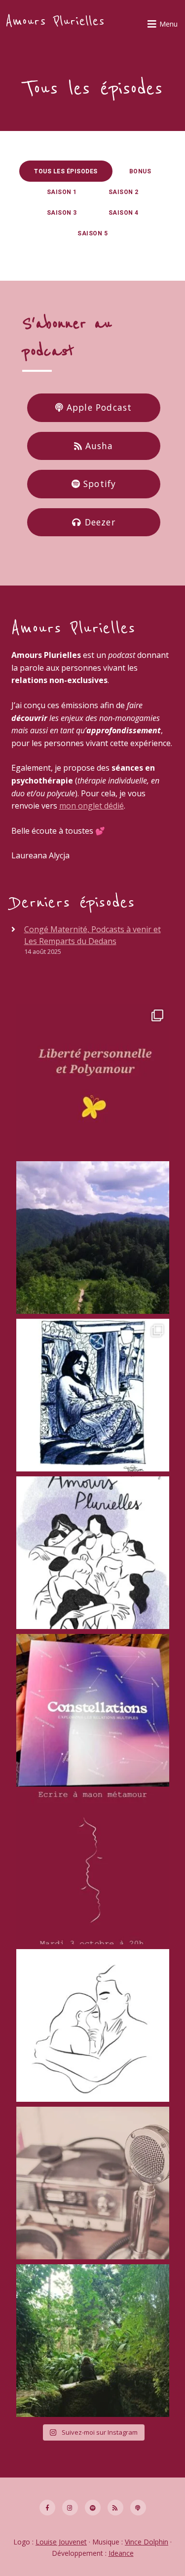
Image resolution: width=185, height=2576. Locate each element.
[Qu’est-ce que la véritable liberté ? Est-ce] (93, 1080)
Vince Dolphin (147, 2542)
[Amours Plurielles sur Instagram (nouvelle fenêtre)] (70, 2508)
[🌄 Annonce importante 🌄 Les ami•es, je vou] (93, 2341)
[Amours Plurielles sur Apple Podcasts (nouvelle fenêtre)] (138, 2508)
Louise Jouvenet (61, 2542)
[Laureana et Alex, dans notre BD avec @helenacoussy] (93, 2025)
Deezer (98, 522)
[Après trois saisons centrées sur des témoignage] (93, 2183)
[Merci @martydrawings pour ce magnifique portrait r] (93, 1395)
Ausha (98, 446)
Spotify (98, 484)
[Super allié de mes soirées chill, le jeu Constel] (93, 1710)
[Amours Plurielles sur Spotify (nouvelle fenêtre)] (93, 2508)
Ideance (121, 2553)
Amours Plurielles (55, 21)
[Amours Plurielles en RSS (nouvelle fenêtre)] (115, 2508)
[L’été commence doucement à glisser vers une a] (93, 1238)
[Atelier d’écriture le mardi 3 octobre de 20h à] (93, 1868)
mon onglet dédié (92, 806)
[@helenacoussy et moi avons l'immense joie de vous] (93, 1553)
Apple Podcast (98, 407)
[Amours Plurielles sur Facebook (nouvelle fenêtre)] (47, 2508)
